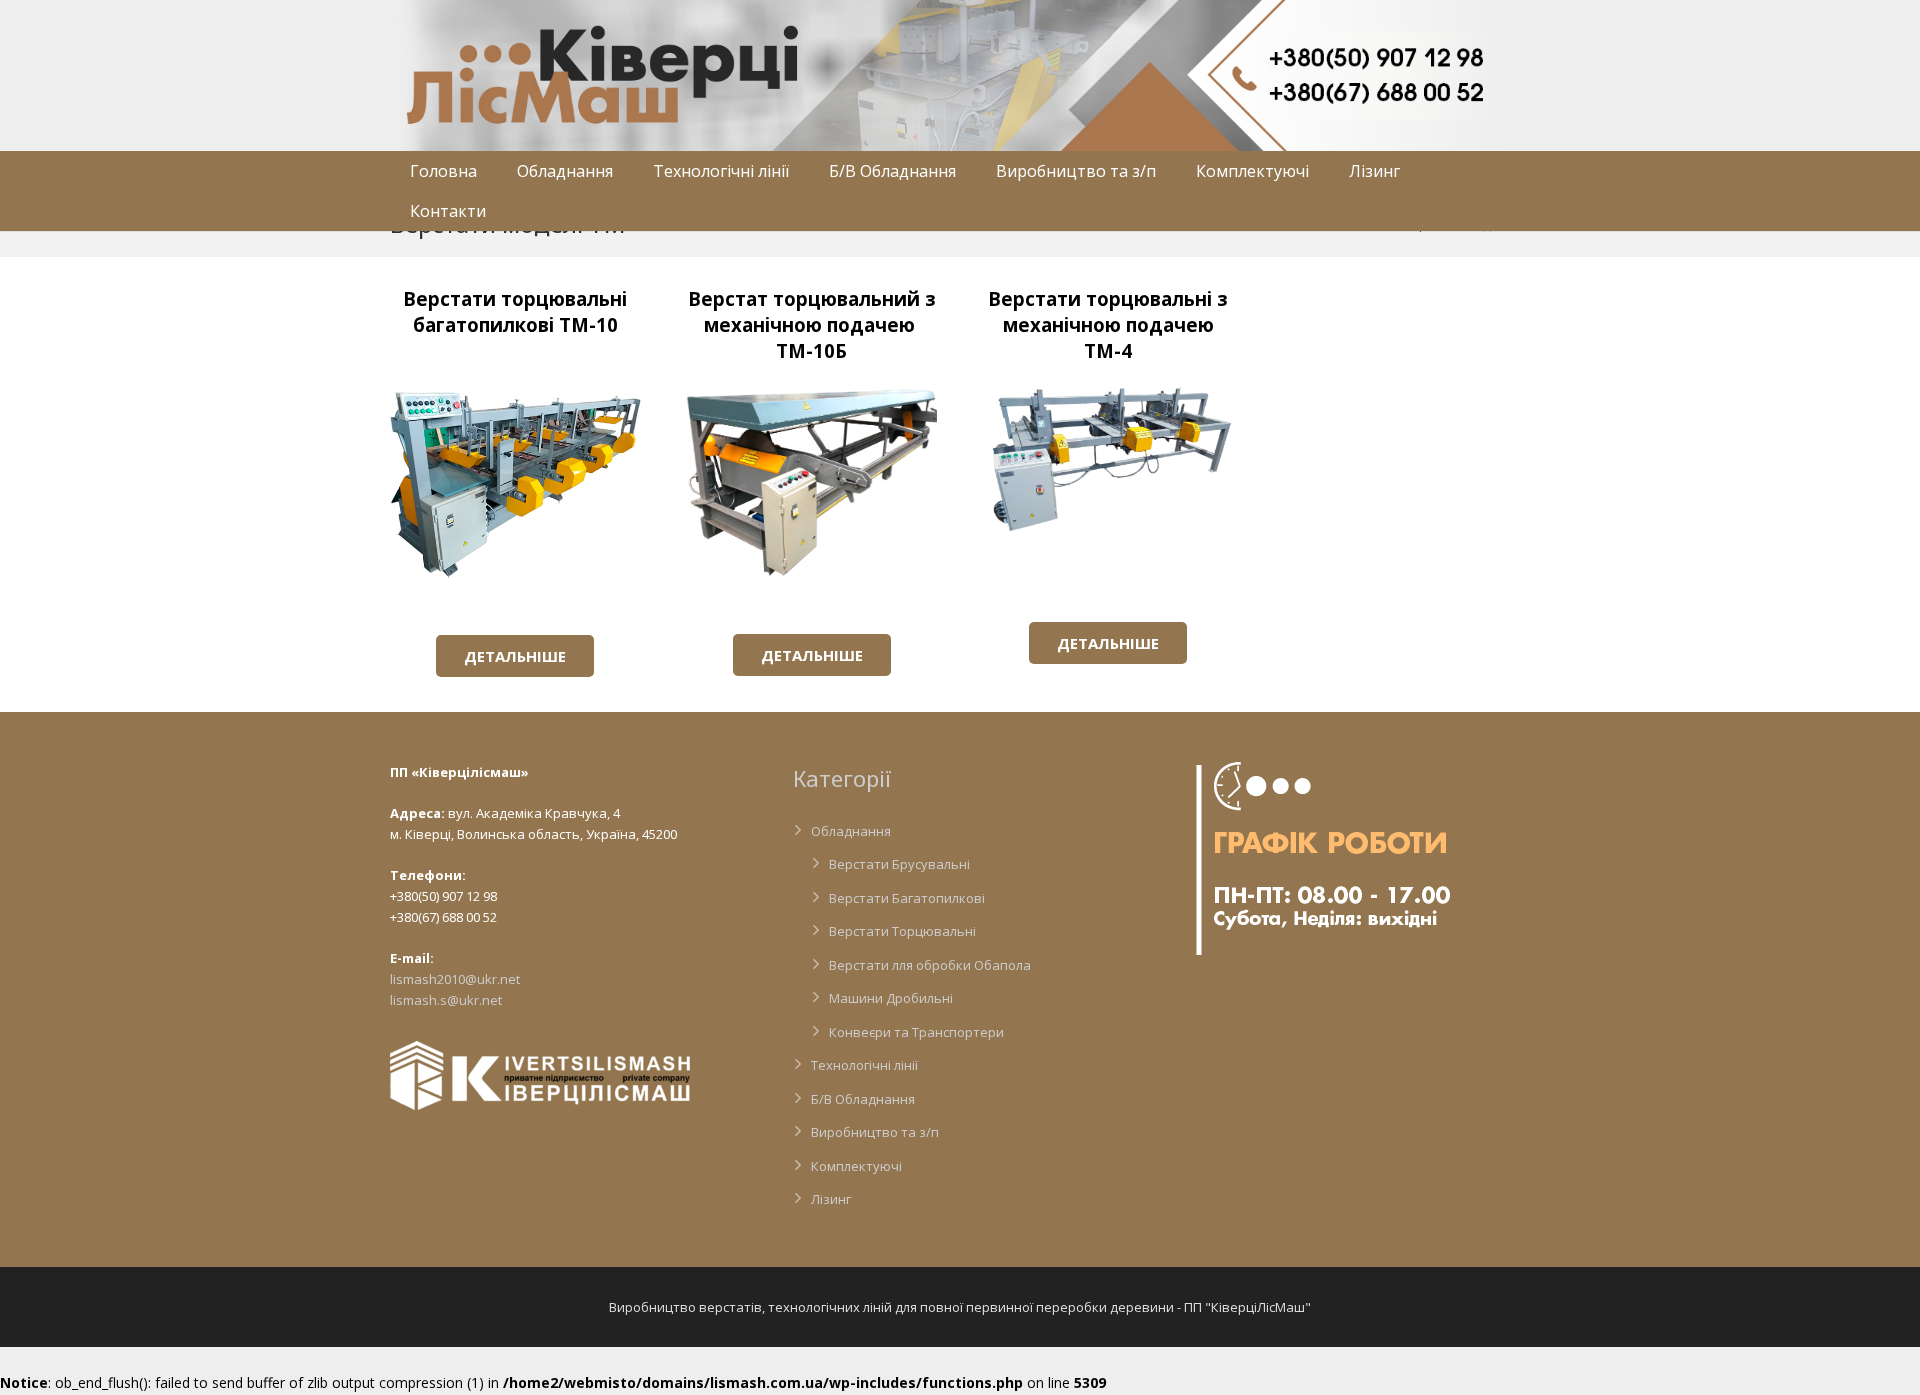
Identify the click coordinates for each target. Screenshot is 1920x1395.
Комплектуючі (856, 1166)
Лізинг (831, 1199)
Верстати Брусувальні (899, 864)
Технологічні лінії (864, 1065)
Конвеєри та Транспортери (916, 1032)
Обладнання (851, 831)
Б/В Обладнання (863, 1099)
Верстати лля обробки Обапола (930, 965)
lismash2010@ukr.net (455, 979)
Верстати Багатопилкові (907, 898)
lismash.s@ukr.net (446, 1000)
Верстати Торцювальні (902, 931)
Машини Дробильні (891, 998)
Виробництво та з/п (875, 1132)
